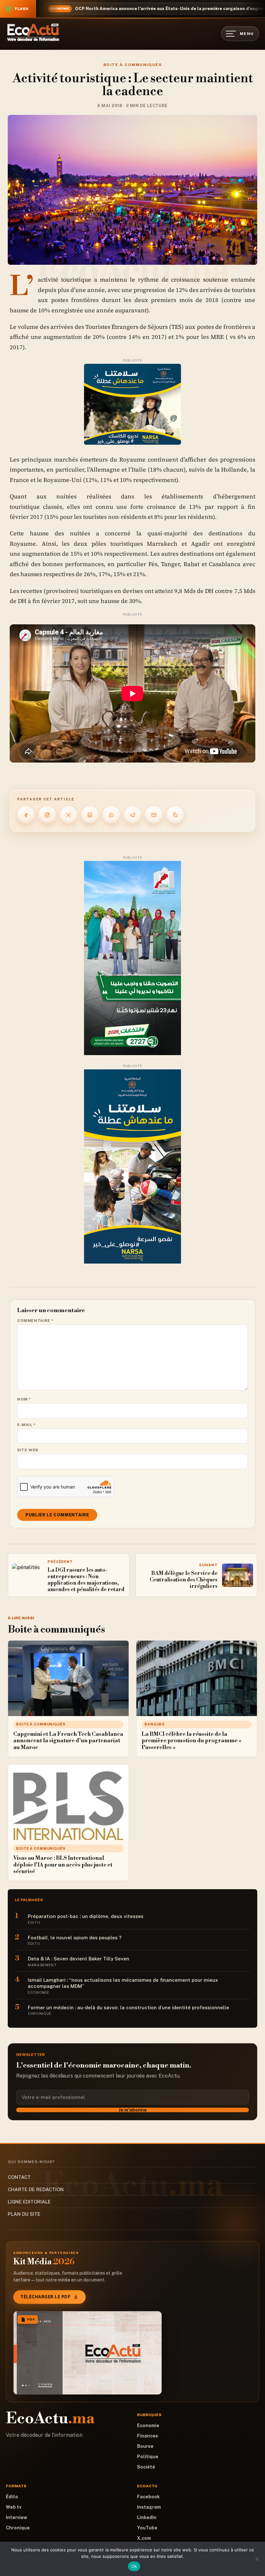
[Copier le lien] (175, 815)
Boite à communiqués (132, 65)
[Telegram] (132, 815)
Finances (148, 2436)
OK (134, 2566)
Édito (12, 2497)
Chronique (18, 2528)
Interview (16, 2517)
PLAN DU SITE (24, 2214)
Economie (148, 2425)
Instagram (149, 2507)
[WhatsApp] (111, 815)
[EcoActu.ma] (33, 32)
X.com (144, 2538)
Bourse (145, 2446)
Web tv (14, 2507)
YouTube (147, 2528)
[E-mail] (154, 815)
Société (146, 2467)
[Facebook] (26, 815)
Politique (148, 2457)
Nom (24, 1399)
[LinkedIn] (90, 815)
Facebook (148, 2497)
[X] (69, 815)
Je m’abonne (133, 2110)
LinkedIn (147, 2517)
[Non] (257, 2559)
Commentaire (35, 1321)
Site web (28, 1450)
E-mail (26, 1425)
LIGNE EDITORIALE (29, 2202)
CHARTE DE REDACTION (36, 2189)
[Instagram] (47, 815)
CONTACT (19, 2177)
